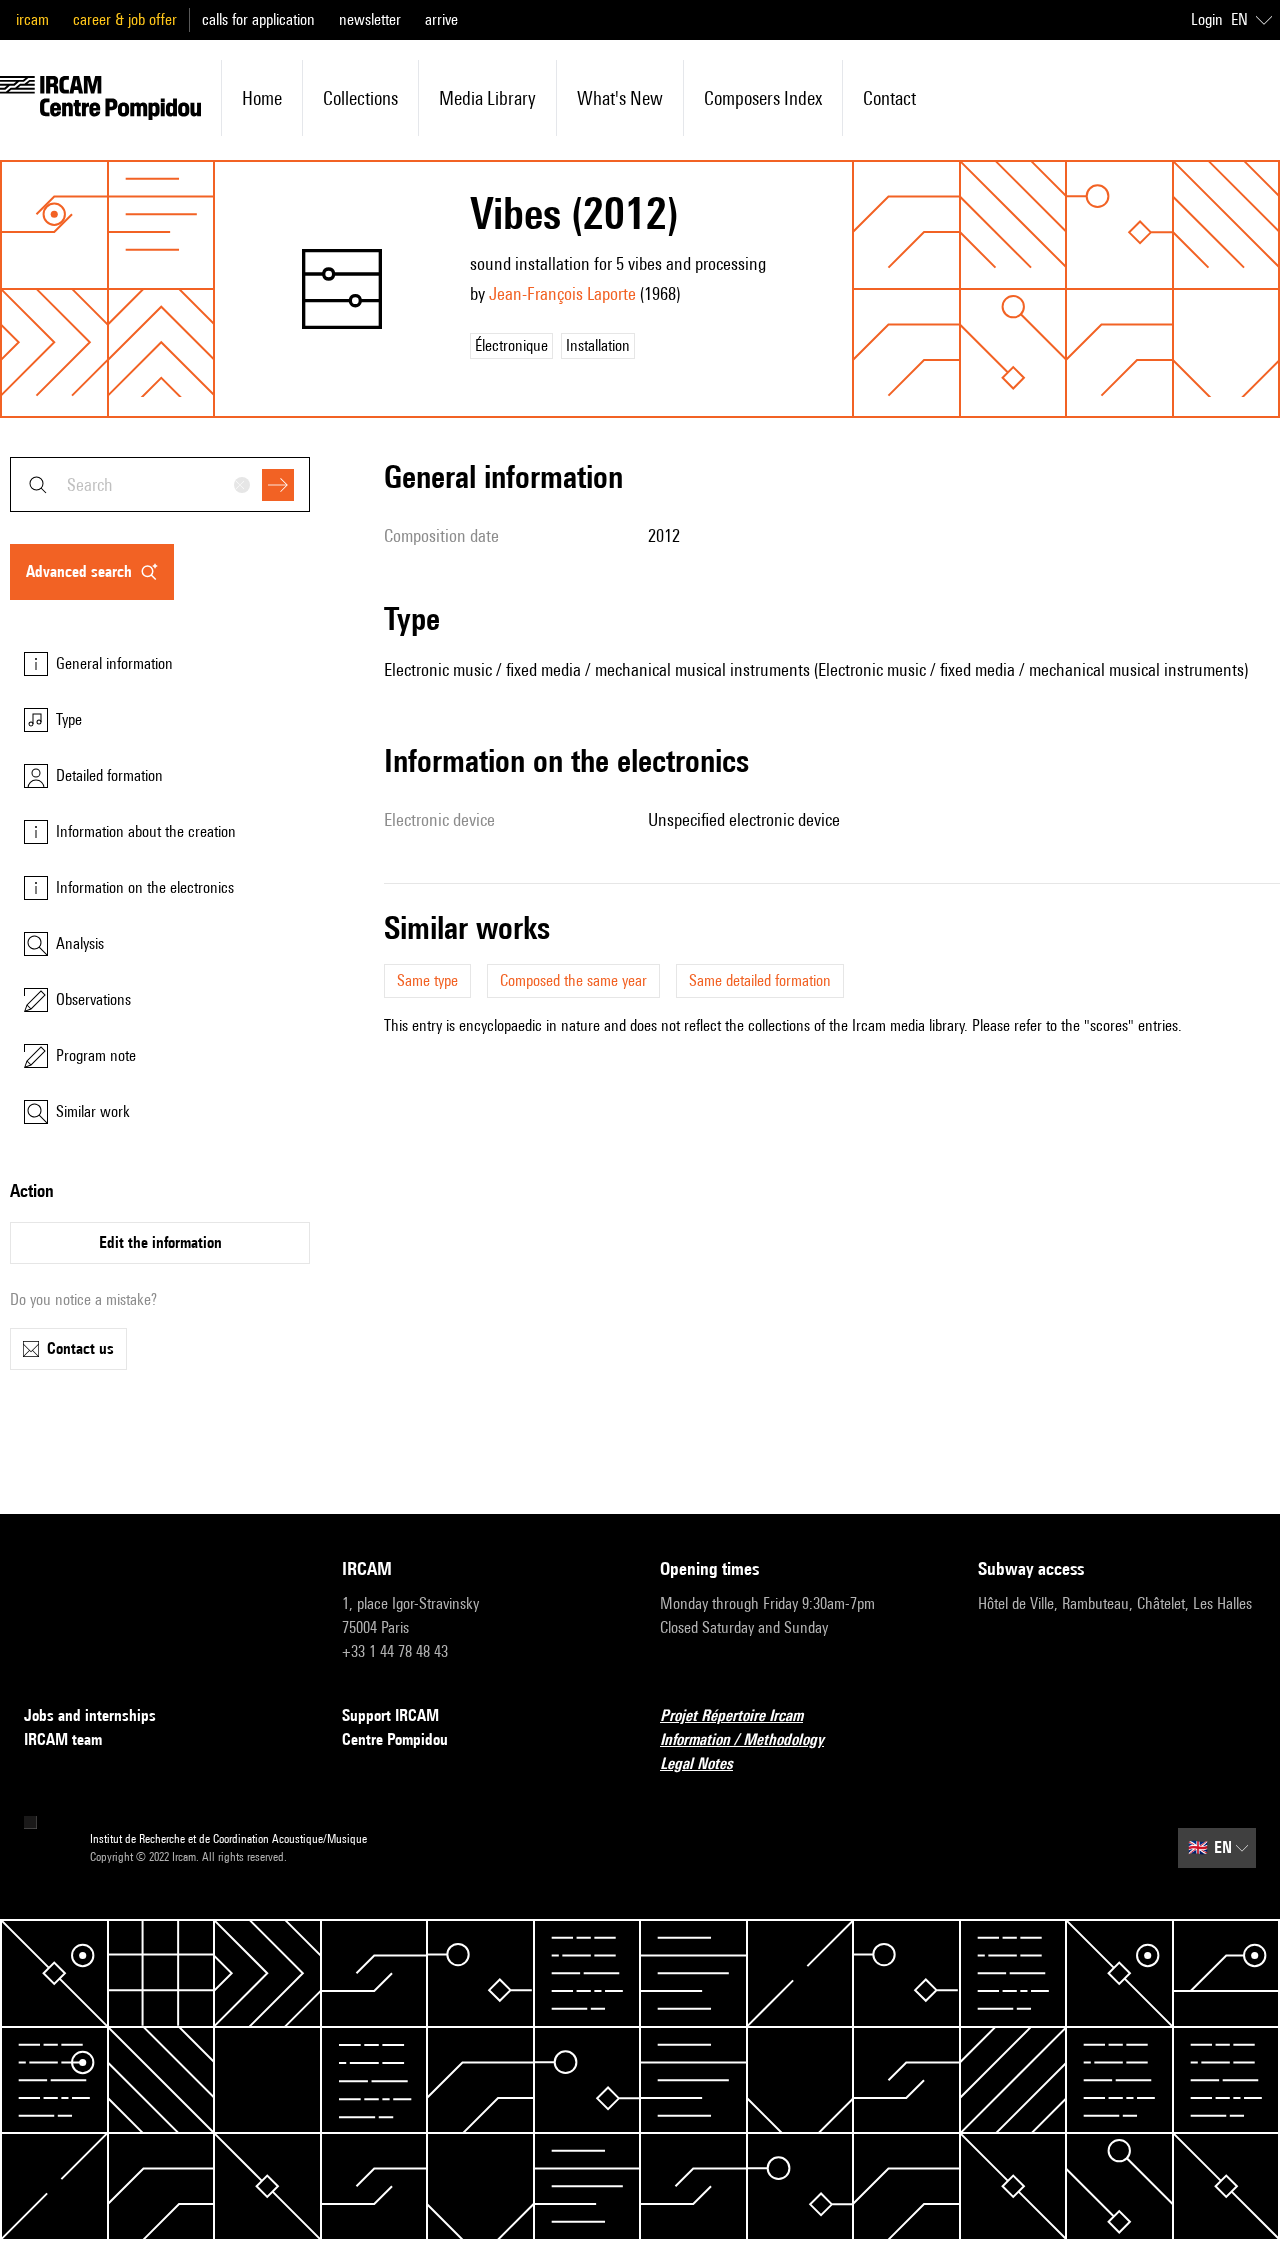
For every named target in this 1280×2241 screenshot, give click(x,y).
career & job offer (125, 19)
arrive (441, 19)
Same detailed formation (760, 980)
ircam (32, 19)
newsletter (370, 19)
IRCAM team (63, 1739)
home (262, 98)
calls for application (258, 19)
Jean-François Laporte (562, 293)
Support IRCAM (390, 1715)
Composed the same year (573, 980)
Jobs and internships (90, 1715)
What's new (620, 98)
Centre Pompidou (395, 1739)
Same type (427, 980)
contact (889, 98)
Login (1207, 19)
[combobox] (160, 484)
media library (487, 98)
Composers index (763, 98)
